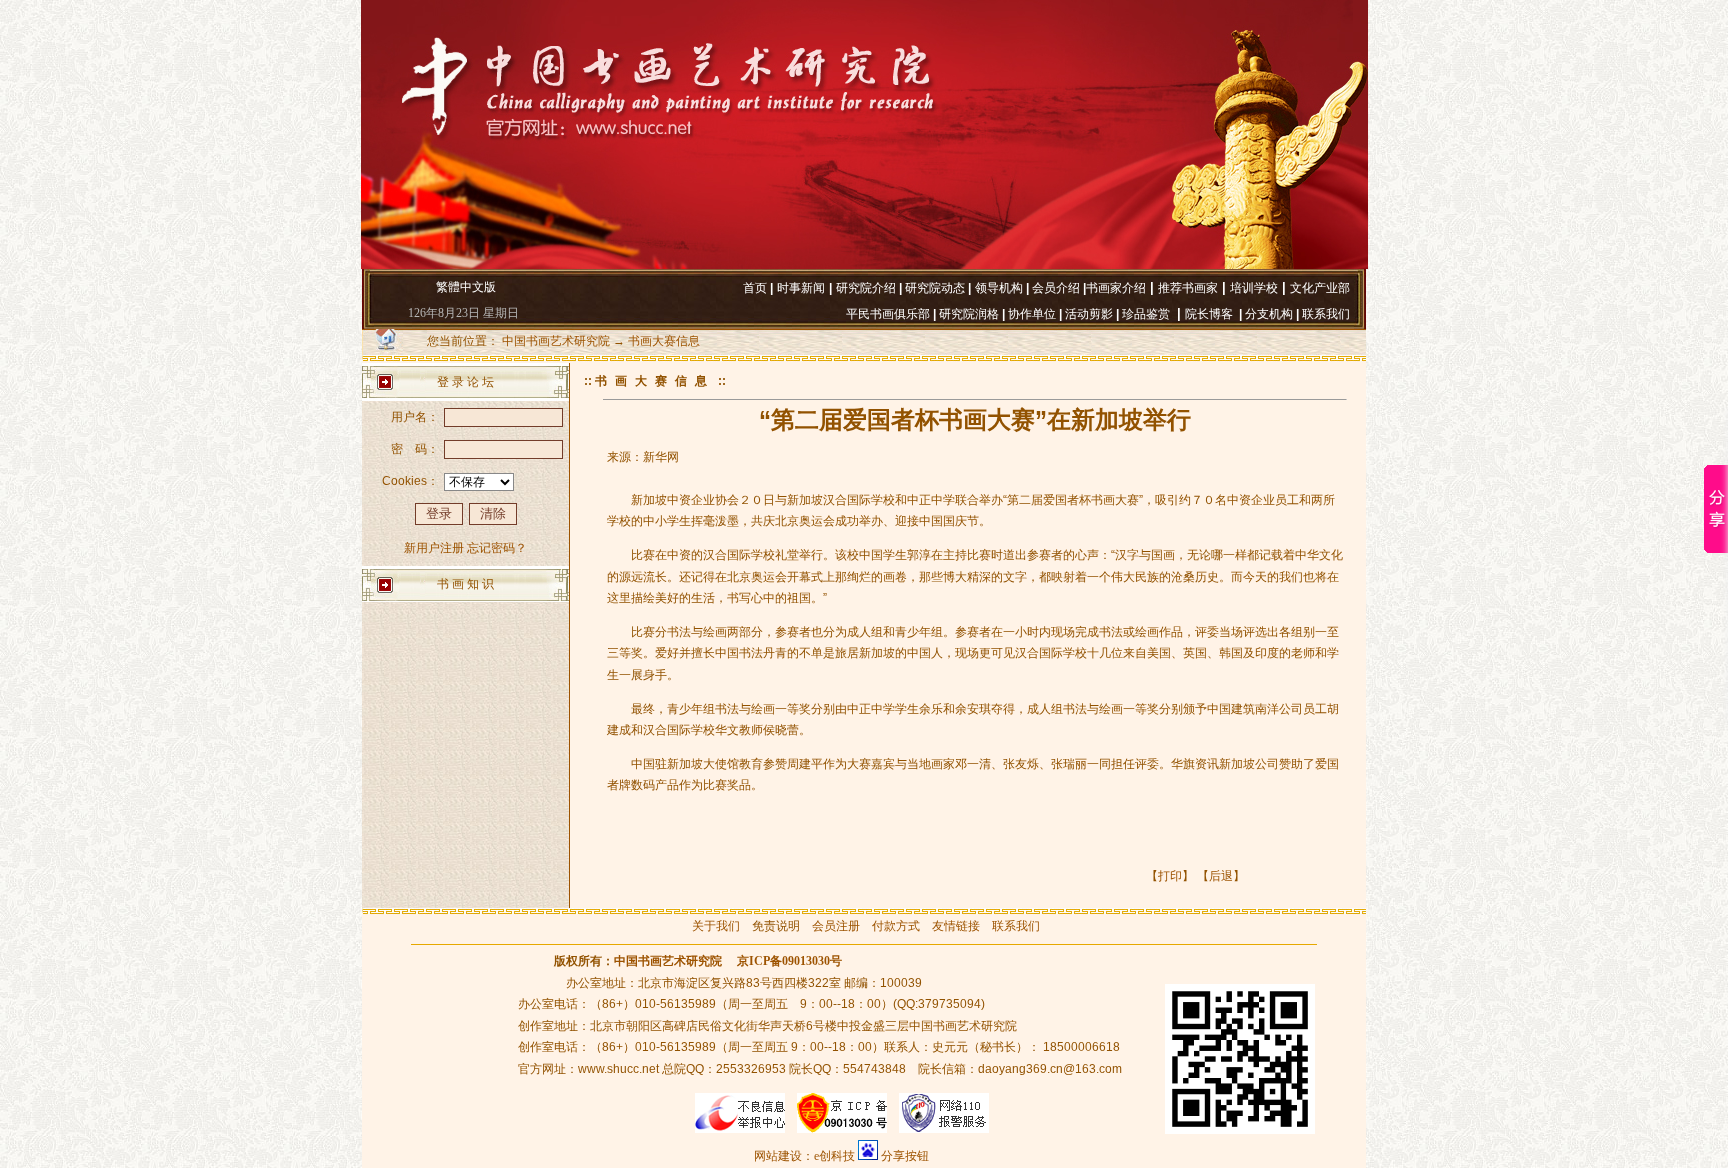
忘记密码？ (497, 548)
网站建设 (778, 1156)
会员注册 (836, 926)
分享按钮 (905, 1156)
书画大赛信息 (664, 341)
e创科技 (834, 1156)
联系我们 (1016, 926)
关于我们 (716, 926)
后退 (1221, 876)
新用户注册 (434, 548)
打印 (1170, 876)
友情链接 (956, 926)
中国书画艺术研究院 (556, 341)
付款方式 (896, 926)
